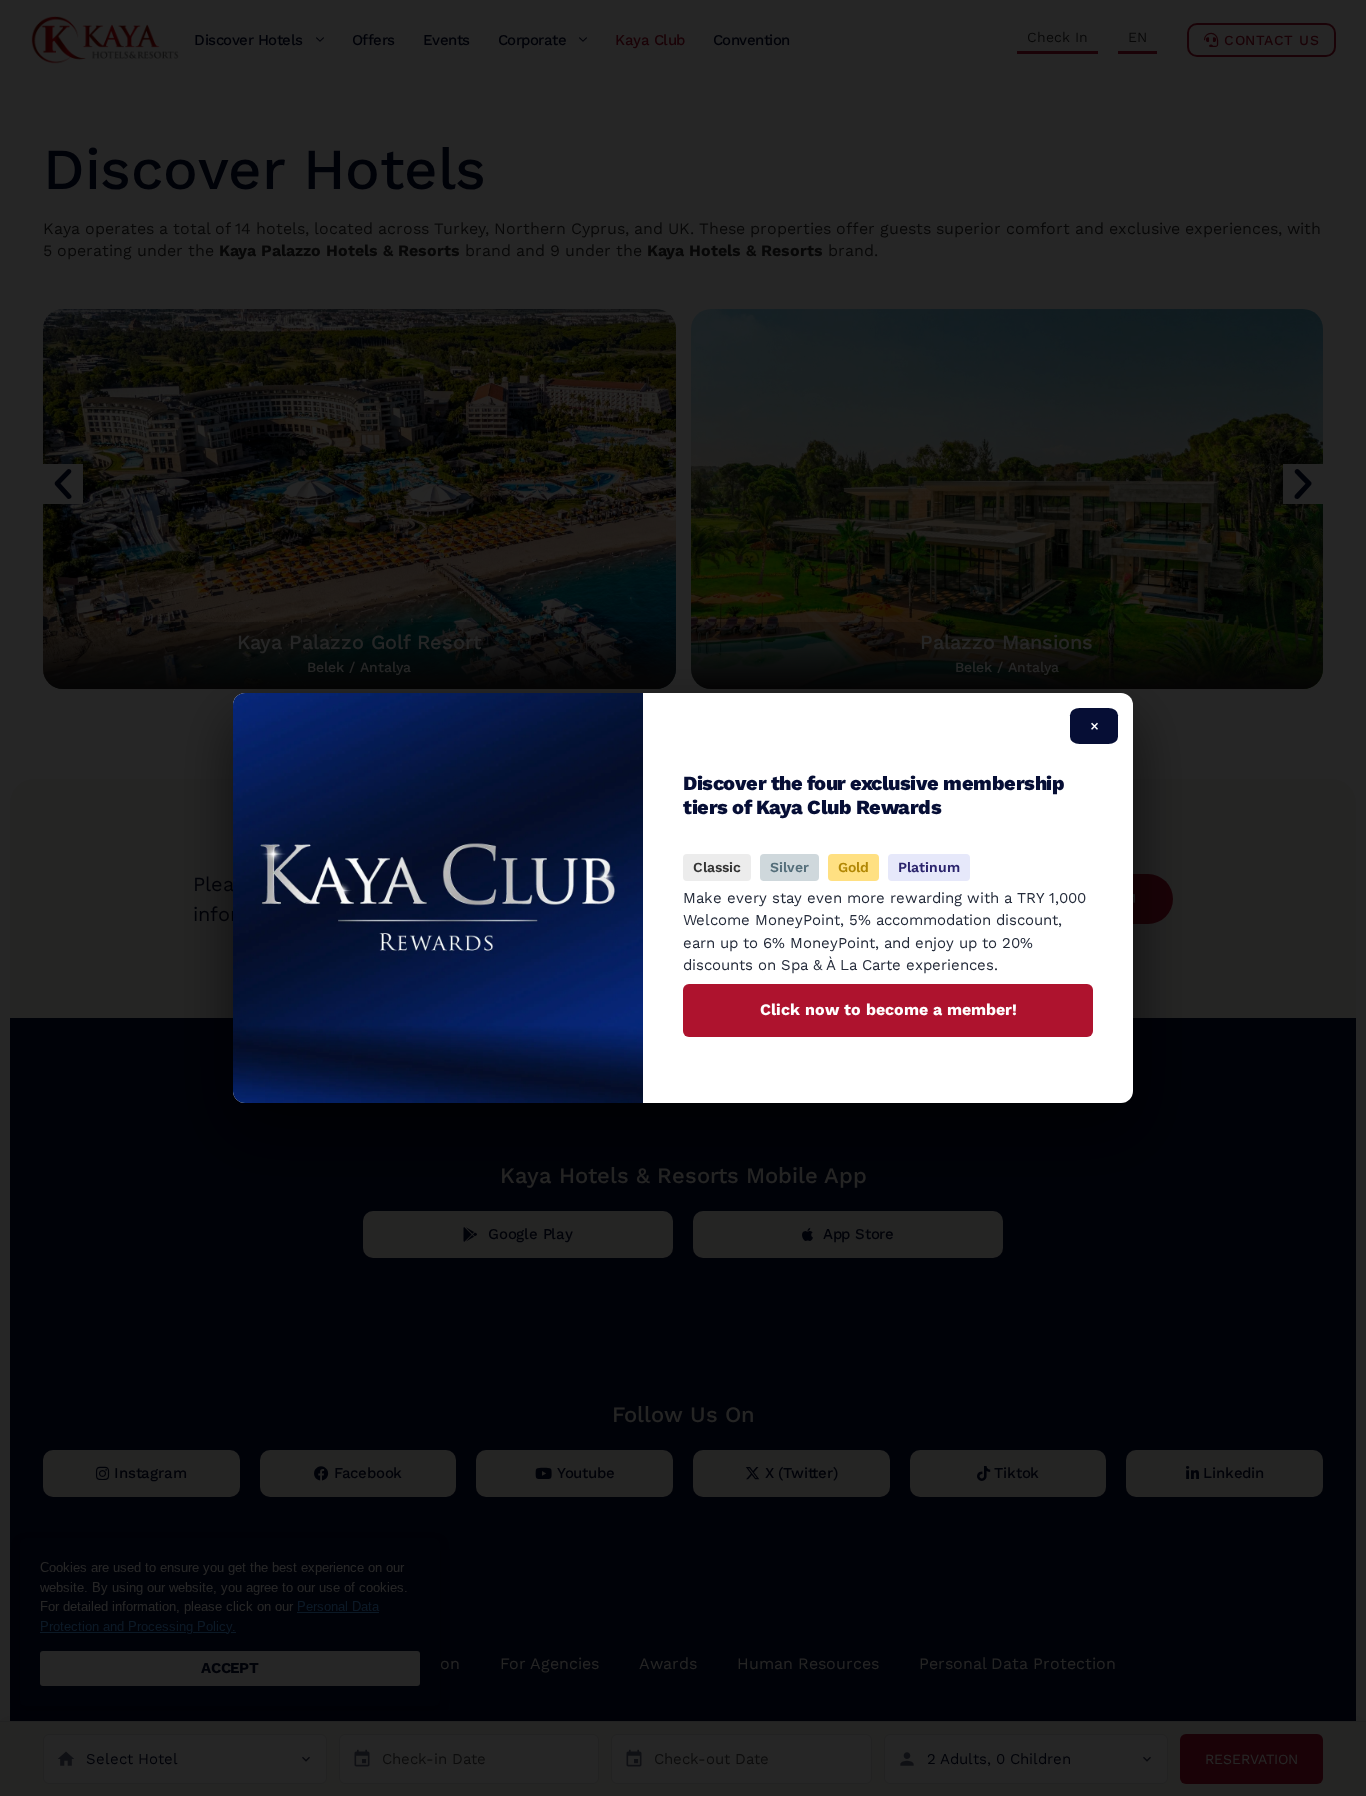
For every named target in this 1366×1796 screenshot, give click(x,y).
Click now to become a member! (888, 1009)
